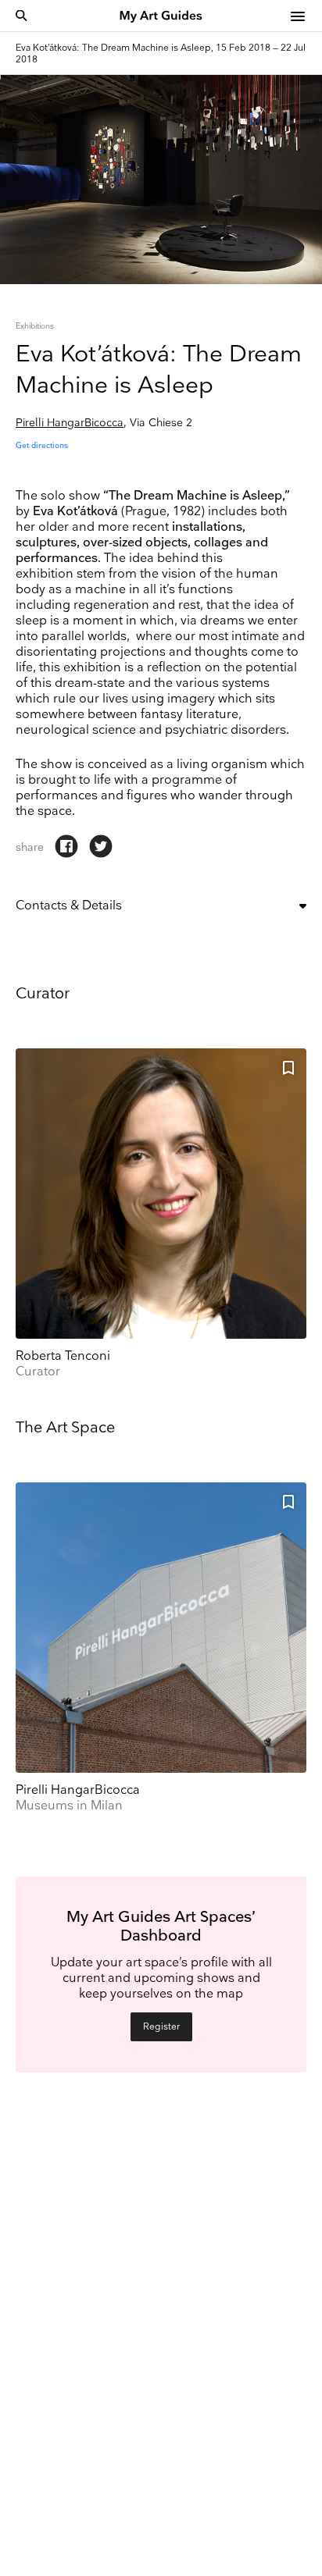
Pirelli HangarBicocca (70, 423)
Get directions (42, 446)
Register (161, 2027)
